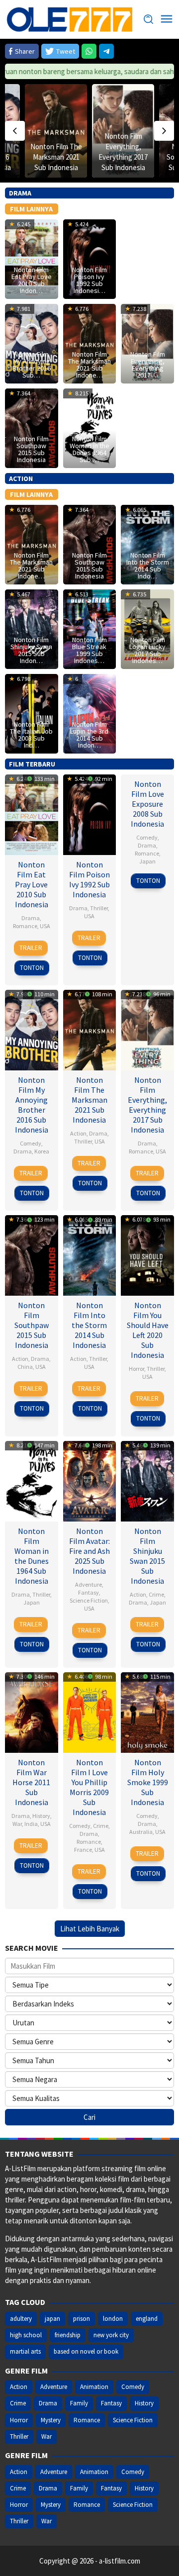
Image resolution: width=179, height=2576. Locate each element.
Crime (156, 1594)
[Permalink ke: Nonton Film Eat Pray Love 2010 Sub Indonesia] (32, 813)
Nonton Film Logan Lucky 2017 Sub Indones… (147, 650)
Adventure (89, 1584)
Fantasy (89, 1592)
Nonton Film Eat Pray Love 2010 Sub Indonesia (32, 884)
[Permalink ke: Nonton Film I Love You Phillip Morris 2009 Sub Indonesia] (90, 1711)
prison (82, 2319)
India (31, 1824)
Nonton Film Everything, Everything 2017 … (148, 365)
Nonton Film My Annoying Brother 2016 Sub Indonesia (32, 1105)
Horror (136, 1369)
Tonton (32, 968)
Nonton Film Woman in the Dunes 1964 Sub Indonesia (32, 1556)
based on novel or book (86, 2351)
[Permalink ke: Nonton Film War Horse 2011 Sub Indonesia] (32, 1711)
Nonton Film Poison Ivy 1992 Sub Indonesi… (89, 280)
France (83, 1850)
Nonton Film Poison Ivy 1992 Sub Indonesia (89, 879)
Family (79, 2403)
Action (78, 1133)
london (113, 2319)
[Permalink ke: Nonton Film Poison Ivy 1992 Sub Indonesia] (90, 813)
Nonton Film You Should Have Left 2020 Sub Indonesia (148, 1330)
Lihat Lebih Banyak (90, 1929)
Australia (141, 1832)
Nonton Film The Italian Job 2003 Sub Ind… (31, 735)
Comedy (147, 837)
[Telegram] (106, 51)
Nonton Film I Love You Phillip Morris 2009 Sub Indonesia (89, 1787)
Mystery (51, 2420)
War (17, 1824)
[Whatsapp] (89, 51)
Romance (25, 926)
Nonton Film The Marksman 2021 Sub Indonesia (56, 157)
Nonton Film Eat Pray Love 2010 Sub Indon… (32, 280)
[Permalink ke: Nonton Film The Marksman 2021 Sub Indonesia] (56, 131)
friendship (68, 2335)
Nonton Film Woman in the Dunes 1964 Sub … (89, 449)
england (147, 2319)
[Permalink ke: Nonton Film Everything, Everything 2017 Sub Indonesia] (147, 1029)
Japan (147, 861)
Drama (31, 918)
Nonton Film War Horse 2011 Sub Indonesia (31, 1782)
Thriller (99, 908)
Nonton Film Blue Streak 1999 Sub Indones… (89, 650)
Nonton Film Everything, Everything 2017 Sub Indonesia (147, 1105)
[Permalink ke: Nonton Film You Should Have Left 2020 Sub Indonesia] (147, 1254)
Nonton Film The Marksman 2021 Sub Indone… (89, 365)
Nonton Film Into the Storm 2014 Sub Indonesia (89, 1325)
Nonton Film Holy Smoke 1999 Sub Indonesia (148, 1782)
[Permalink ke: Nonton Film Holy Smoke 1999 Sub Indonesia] (147, 1711)
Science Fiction (89, 1600)
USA (45, 926)
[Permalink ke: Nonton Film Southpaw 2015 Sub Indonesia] (32, 1254)
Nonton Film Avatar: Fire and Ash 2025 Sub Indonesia (89, 1551)
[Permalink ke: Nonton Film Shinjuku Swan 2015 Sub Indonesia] (147, 1480)
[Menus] (167, 19)
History (41, 1816)
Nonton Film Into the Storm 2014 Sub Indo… (148, 566)
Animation (94, 2387)
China (25, 1367)
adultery (21, 2319)
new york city (111, 2335)
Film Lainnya (31, 209)
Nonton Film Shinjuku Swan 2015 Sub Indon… (31, 650)
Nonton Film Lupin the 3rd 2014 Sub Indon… (89, 735)
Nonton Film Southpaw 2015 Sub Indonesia (31, 449)
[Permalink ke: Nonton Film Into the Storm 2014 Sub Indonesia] (90, 1254)
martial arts (25, 2351)
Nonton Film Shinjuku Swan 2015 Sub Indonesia (147, 1556)
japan (52, 2319)
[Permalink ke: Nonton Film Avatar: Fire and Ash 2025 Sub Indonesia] (90, 1480)
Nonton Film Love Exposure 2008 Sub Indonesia (147, 804)
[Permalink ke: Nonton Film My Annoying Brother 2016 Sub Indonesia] (32, 1029)
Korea (42, 1151)
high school (26, 2335)
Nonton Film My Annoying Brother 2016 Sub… (32, 365)
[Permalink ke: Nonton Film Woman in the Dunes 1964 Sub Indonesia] (32, 1480)
